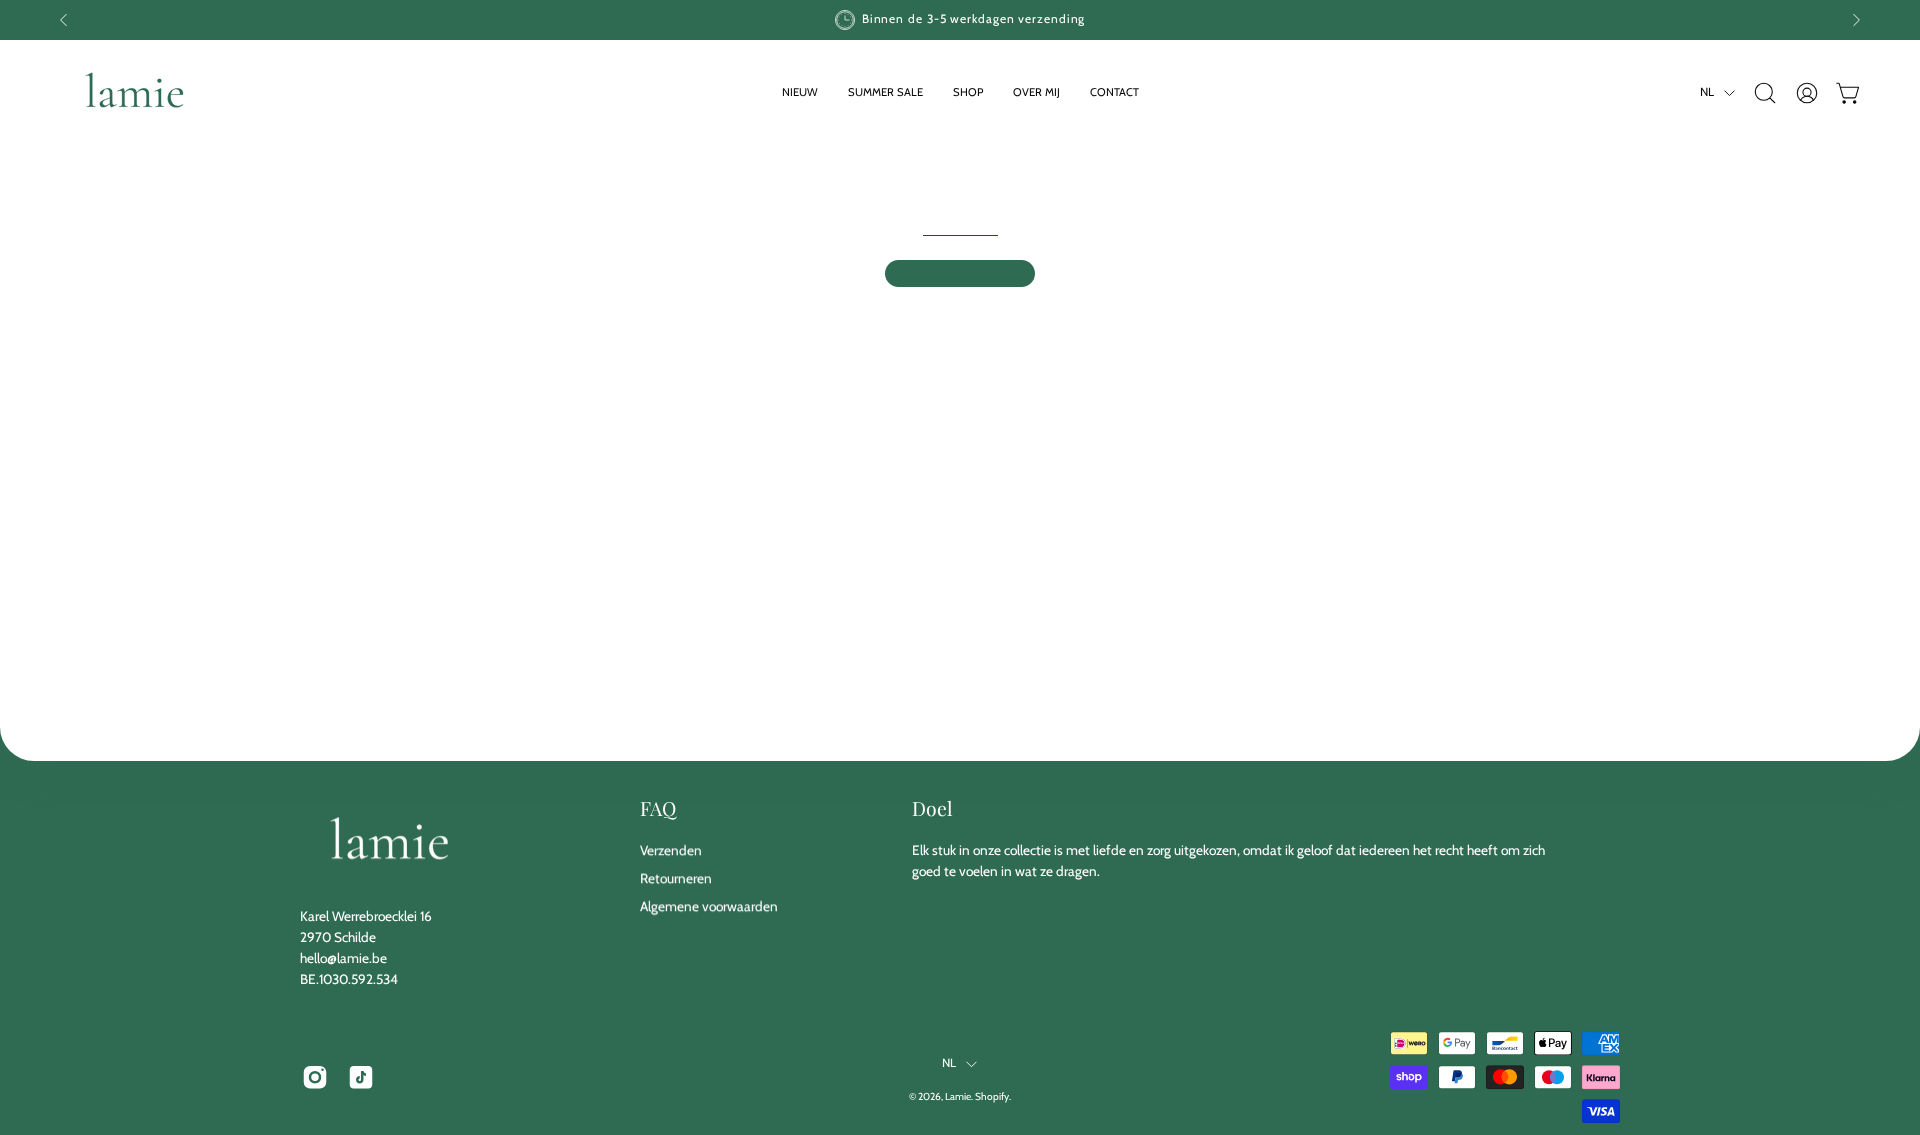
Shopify (992, 1097)
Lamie (958, 1097)
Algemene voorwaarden (709, 906)
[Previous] (64, 20)
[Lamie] (135, 92)
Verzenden (671, 850)
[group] (960, 20)
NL (1707, 92)
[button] (968, 92)
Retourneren (676, 878)
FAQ (658, 808)
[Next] (1856, 20)
